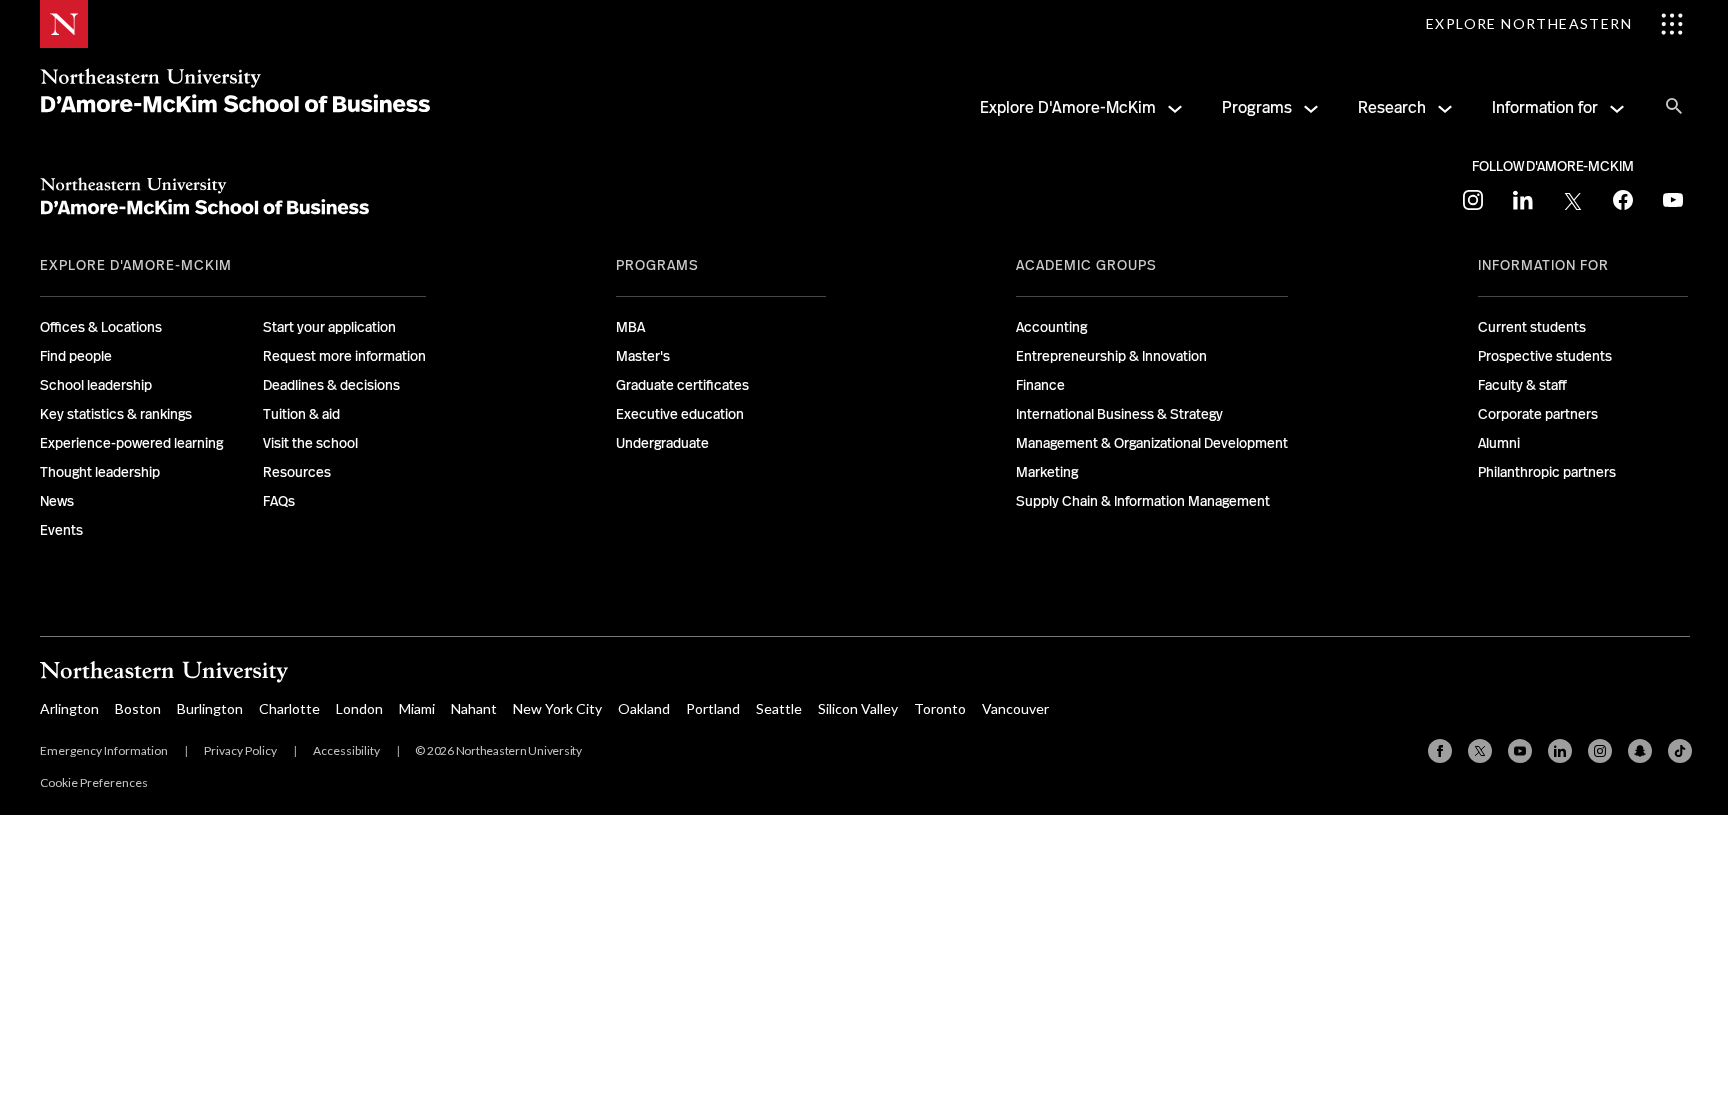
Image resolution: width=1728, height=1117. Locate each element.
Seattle (779, 708)
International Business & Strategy (1119, 414)
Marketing (1047, 472)
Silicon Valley (858, 708)
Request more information (344, 356)
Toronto (940, 708)
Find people (76, 356)
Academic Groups (1086, 265)
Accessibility (346, 750)
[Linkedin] (1560, 751)
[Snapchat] (1640, 751)
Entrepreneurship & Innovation (1111, 356)
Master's (643, 356)
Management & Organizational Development (1152, 443)
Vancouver (1015, 708)
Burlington (210, 708)
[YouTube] (1520, 751)
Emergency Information (104, 750)
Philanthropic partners (1547, 472)
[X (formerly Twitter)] (1480, 751)
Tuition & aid (301, 414)
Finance (1040, 385)
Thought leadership (100, 472)
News (57, 501)
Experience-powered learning (131, 443)
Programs (1257, 107)
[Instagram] (1600, 751)
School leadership (96, 385)
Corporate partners (1538, 414)
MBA (630, 327)
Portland (713, 708)
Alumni (1499, 443)
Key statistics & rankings (116, 414)
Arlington (69, 708)
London (359, 708)
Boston (138, 708)
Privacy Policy (240, 750)
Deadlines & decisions (331, 385)
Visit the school (310, 443)
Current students (1532, 327)
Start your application (329, 327)
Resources (297, 472)
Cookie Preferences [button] (94, 782)
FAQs (279, 501)
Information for (1545, 107)
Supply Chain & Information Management (1143, 501)
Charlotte (289, 708)
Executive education (680, 414)
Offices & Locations (101, 327)
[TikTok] (1680, 751)
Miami (417, 708)
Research (1392, 107)
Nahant (474, 708)
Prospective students (1545, 356)
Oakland (644, 708)
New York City (557, 708)
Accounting (1051, 327)
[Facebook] (1440, 751)
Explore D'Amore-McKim (1068, 107)
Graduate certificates (682, 385)
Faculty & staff (1522, 385)
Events (61, 530)
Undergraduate (662, 443)
